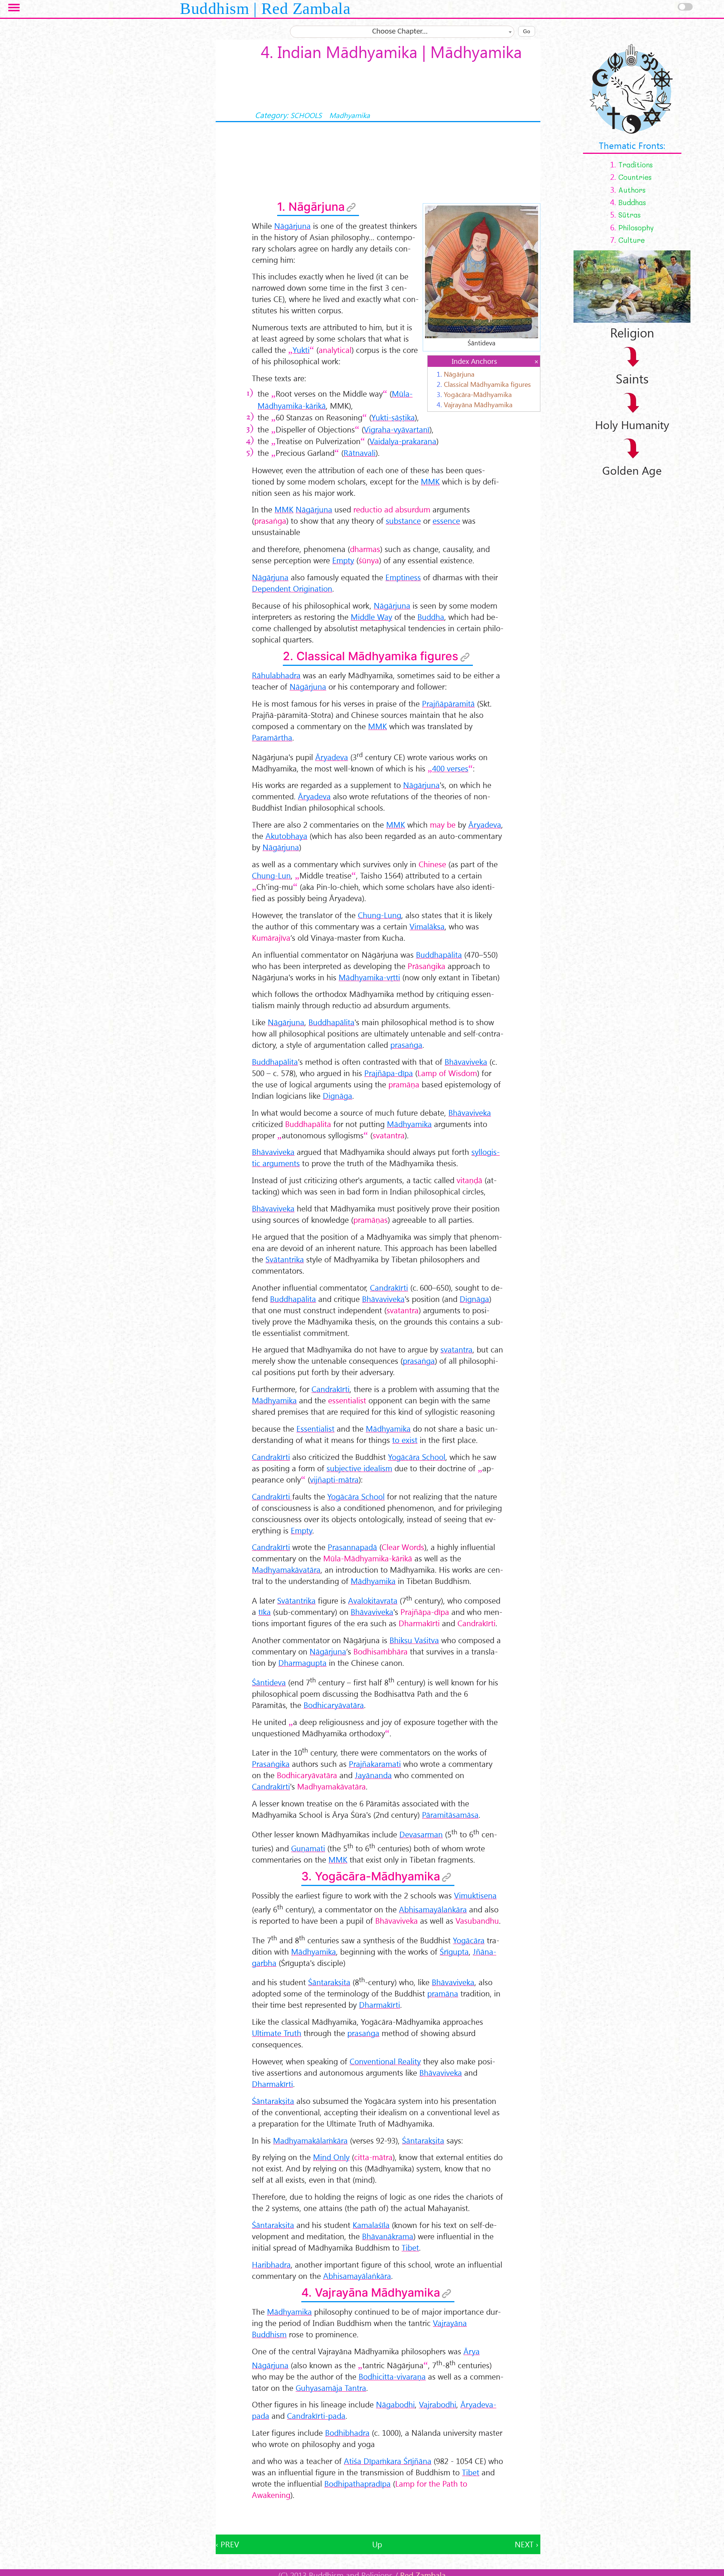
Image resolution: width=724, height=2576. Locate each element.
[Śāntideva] (482, 271)
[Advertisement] (378, 2518)
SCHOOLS (306, 115)
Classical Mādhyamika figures (487, 384)
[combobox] (402, 32)
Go (527, 31)
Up (377, 2544)
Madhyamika (350, 115)
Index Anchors (474, 361)
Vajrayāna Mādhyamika (478, 404)
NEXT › (527, 2544)
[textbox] (402, 32)
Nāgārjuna (459, 374)
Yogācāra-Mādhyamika (478, 394)
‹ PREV (227, 2544)
